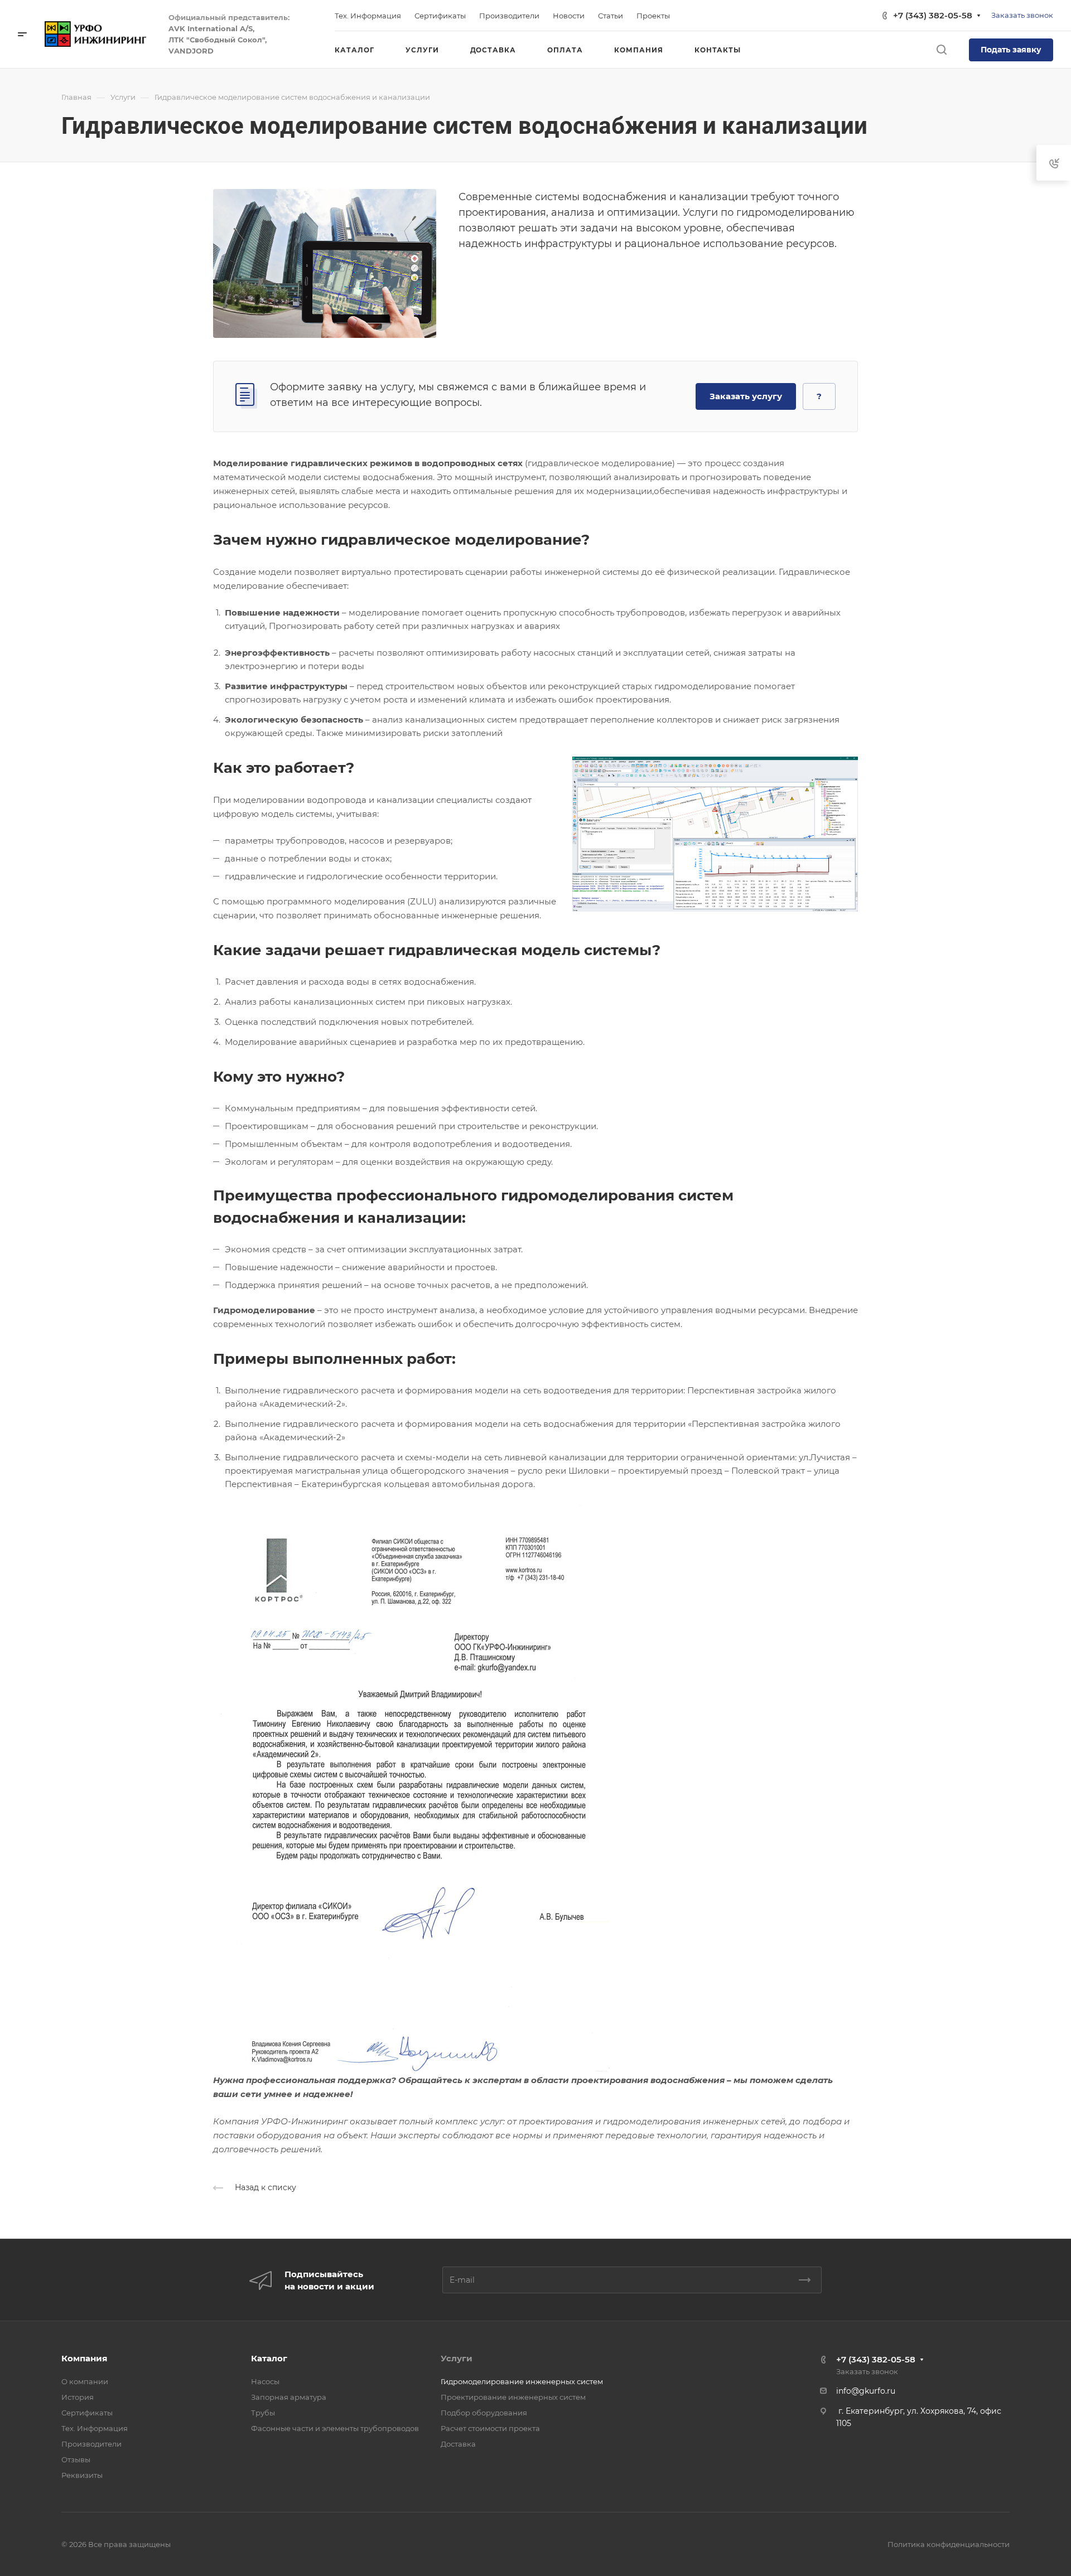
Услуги (457, 2358)
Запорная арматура (289, 2397)
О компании (85, 2381)
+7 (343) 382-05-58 (933, 15)
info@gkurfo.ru (866, 2391)
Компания (84, 2358)
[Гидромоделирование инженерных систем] (325, 262)
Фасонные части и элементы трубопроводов (335, 2428)
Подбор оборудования (484, 2413)
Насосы (265, 2381)
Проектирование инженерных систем (513, 2397)
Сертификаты (87, 2413)
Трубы (263, 2413)
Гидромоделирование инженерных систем (522, 2381)
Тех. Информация (95, 2428)
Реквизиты (82, 2475)
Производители (91, 2444)
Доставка (458, 2444)
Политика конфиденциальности (949, 2544)
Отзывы (76, 2459)
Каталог (269, 2358)
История (78, 2397)
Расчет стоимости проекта (490, 2428)
